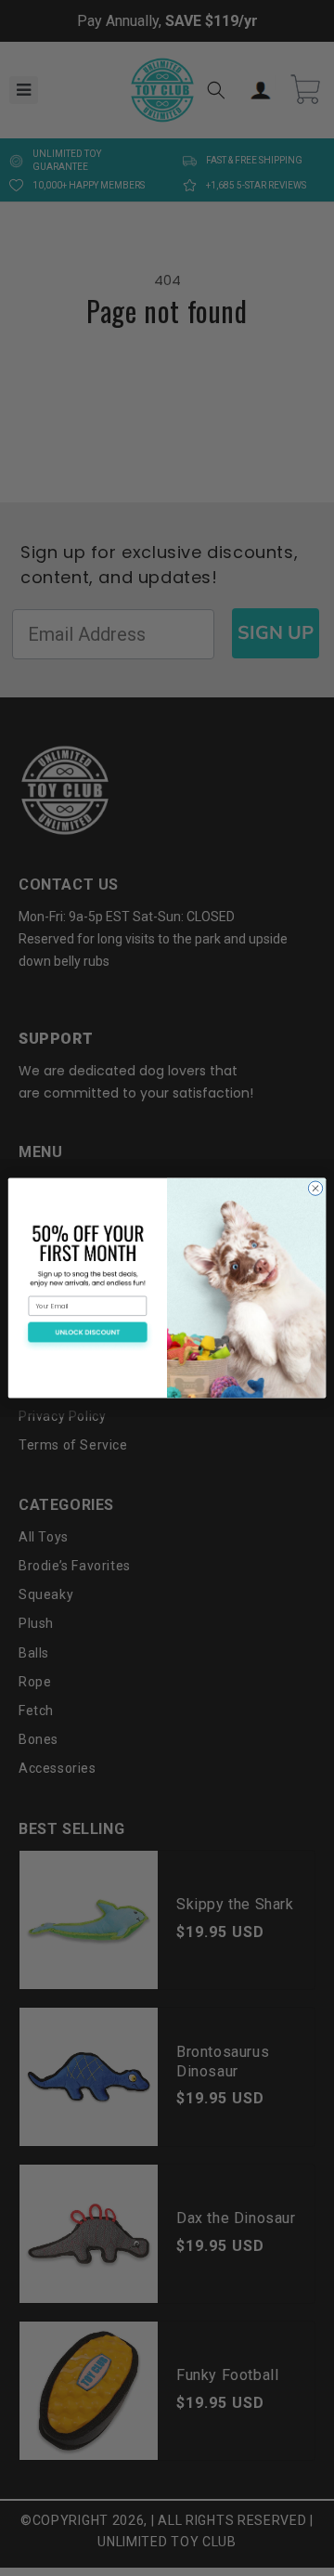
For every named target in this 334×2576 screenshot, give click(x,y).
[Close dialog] (315, 1188)
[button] (88, 1336)
